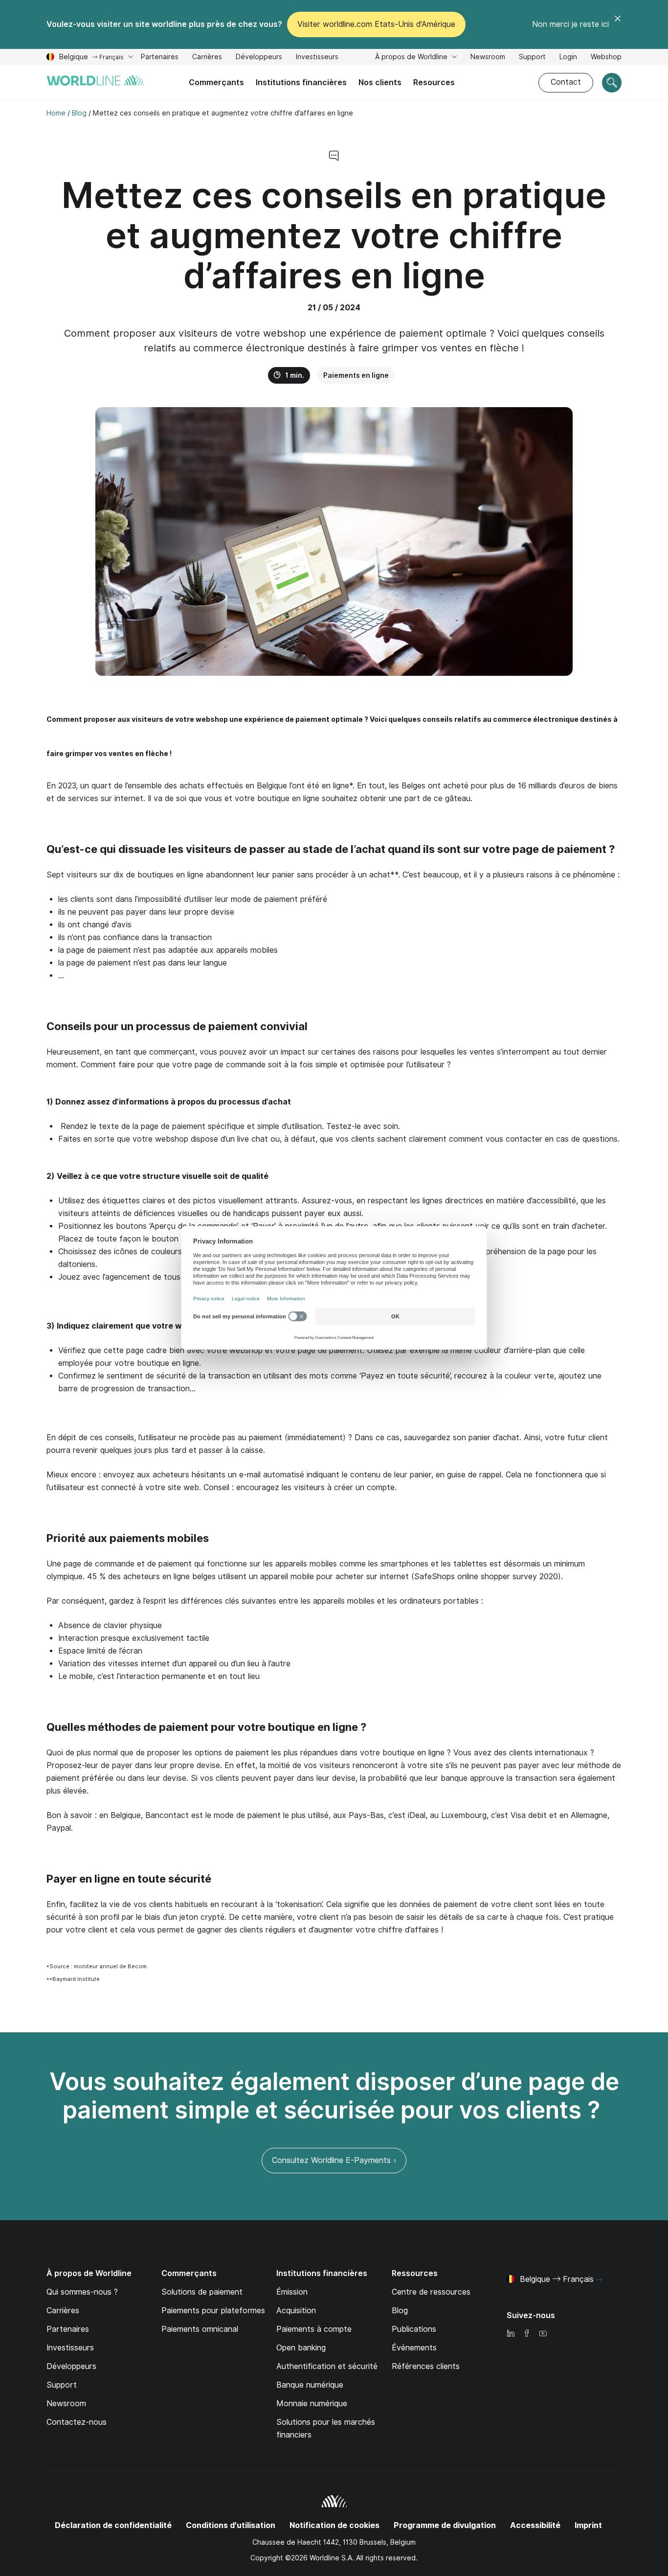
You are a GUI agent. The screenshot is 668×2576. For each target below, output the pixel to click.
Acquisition (296, 2311)
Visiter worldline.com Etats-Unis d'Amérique (376, 24)
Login (568, 57)
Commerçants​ (216, 82)
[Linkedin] (511, 2334)
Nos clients (380, 82)
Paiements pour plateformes (213, 2311)
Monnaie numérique (312, 2403)
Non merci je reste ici (570, 24)
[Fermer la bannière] (618, 24)
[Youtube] (543, 2334)
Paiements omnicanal (200, 2329)
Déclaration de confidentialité (113, 2525)
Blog (400, 2311)
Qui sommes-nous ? (82, 2292)
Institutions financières (301, 82)
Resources (434, 82)
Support (532, 58)
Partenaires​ (160, 57)
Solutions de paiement (202, 2292)
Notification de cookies (334, 2525)
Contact (566, 82)
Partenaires (68, 2329)
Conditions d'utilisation (231, 2525)
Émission (292, 2292)
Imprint (588, 2525)
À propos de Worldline (412, 57)
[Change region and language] (599, 2280)
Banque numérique (310, 2385)
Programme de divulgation (445, 2525)
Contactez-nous (77, 2422)
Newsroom (488, 57)
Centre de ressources (431, 2292)
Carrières (207, 58)
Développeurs (259, 58)
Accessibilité (535, 2525)
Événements (414, 2348)
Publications (414, 2329)
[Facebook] (527, 2334)
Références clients (426, 2366)
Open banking (301, 2348)
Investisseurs (317, 58)
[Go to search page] (612, 83)
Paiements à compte (314, 2329)
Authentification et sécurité (327, 2366)
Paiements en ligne (356, 375)
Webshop (606, 57)
